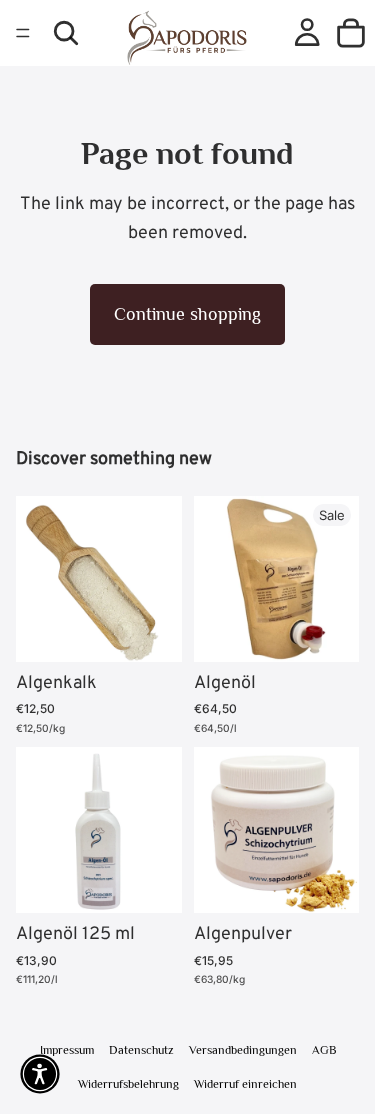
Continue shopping (187, 314)
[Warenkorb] (351, 33)
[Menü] (23, 33)
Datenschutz (141, 1050)
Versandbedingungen (243, 1050)
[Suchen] (66, 33)
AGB (324, 1050)
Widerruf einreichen (245, 1084)
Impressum (67, 1050)
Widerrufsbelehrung (128, 1084)
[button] (40, 1074)
